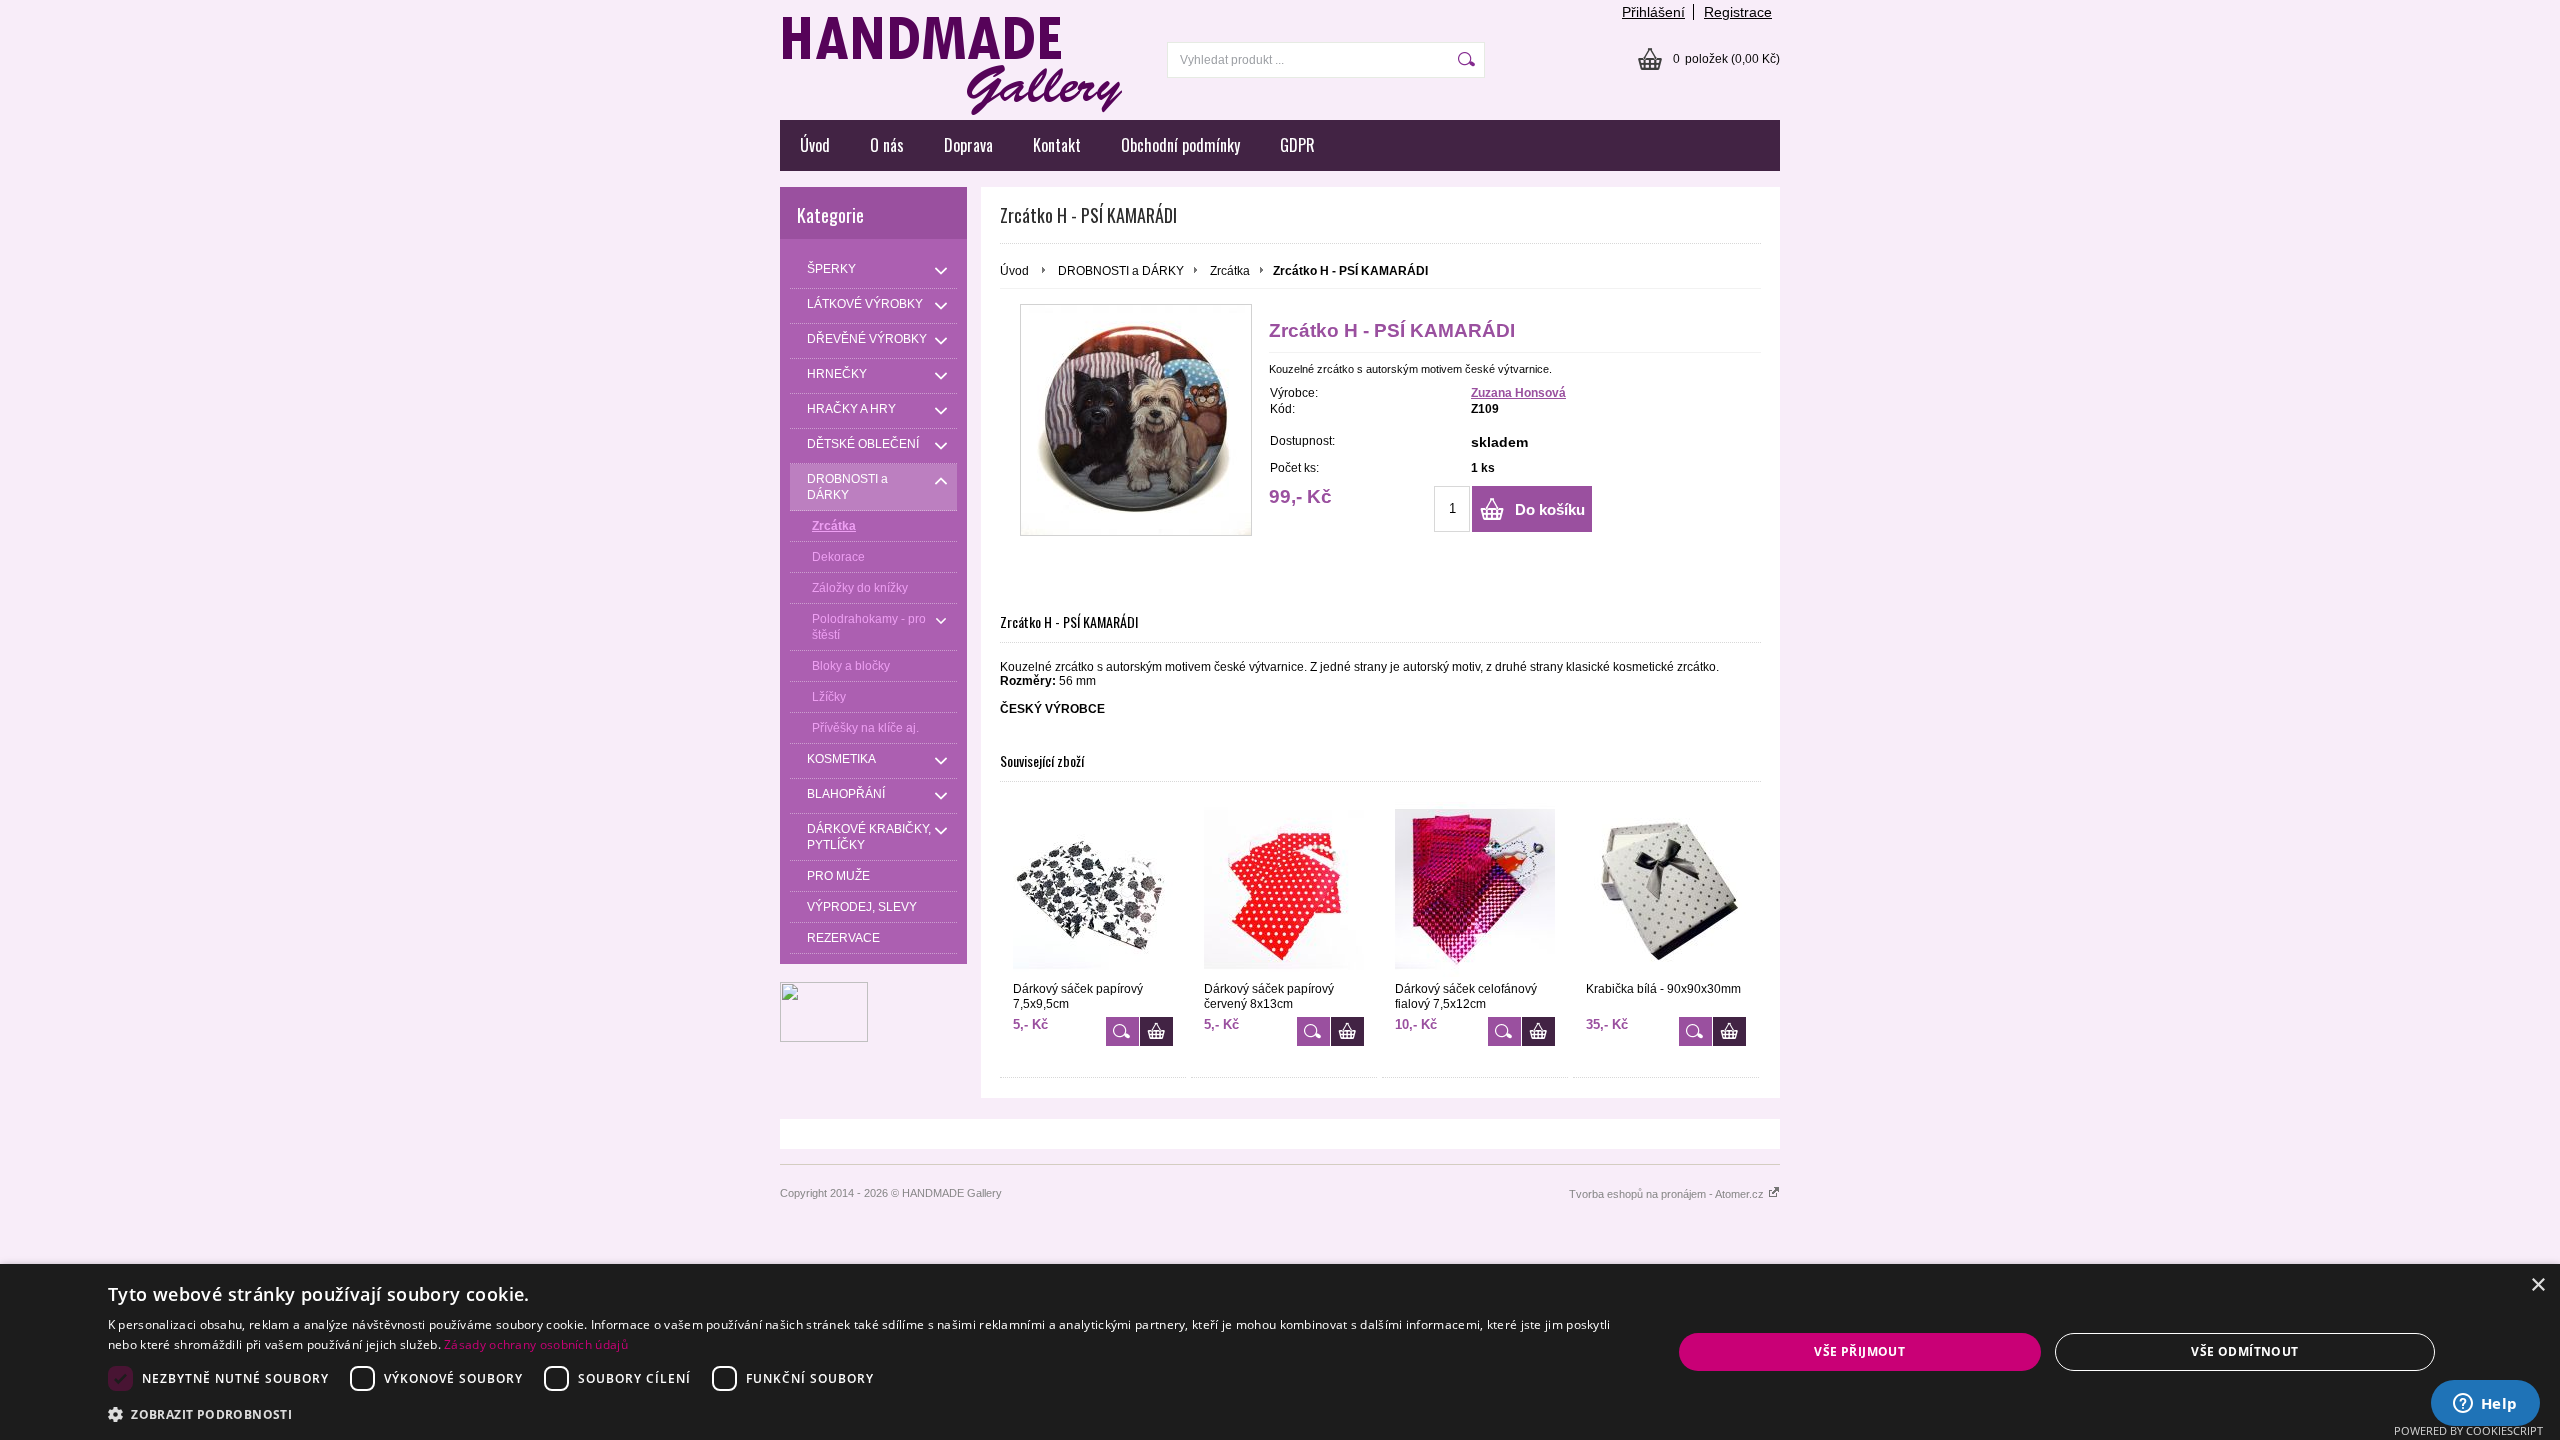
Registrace (1738, 12)
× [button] (2537, 1285)
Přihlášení (1653, 12)
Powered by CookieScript (2468, 1430)
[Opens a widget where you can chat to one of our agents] (2485, 1405)
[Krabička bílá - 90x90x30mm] (1666, 889)
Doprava (968, 145)
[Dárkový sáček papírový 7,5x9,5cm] (1093, 889)
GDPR (1297, 145)
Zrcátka (1230, 271)
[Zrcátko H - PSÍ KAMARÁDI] (1136, 420)
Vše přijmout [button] (1859, 1351)
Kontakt (1057, 145)
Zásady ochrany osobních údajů (536, 1344)
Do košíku (1550, 509)
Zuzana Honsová (1518, 393)
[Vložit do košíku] (1156, 1031)
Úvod (815, 145)
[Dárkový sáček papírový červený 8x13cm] (1284, 889)
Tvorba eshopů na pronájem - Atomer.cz (1668, 1194)
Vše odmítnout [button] (2244, 1351)
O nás (887, 145)
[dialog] (1280, 1352)
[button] (866, 1413)
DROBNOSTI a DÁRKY (1121, 271)
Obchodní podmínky (1180, 145)
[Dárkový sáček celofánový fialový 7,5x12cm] (1475, 889)
